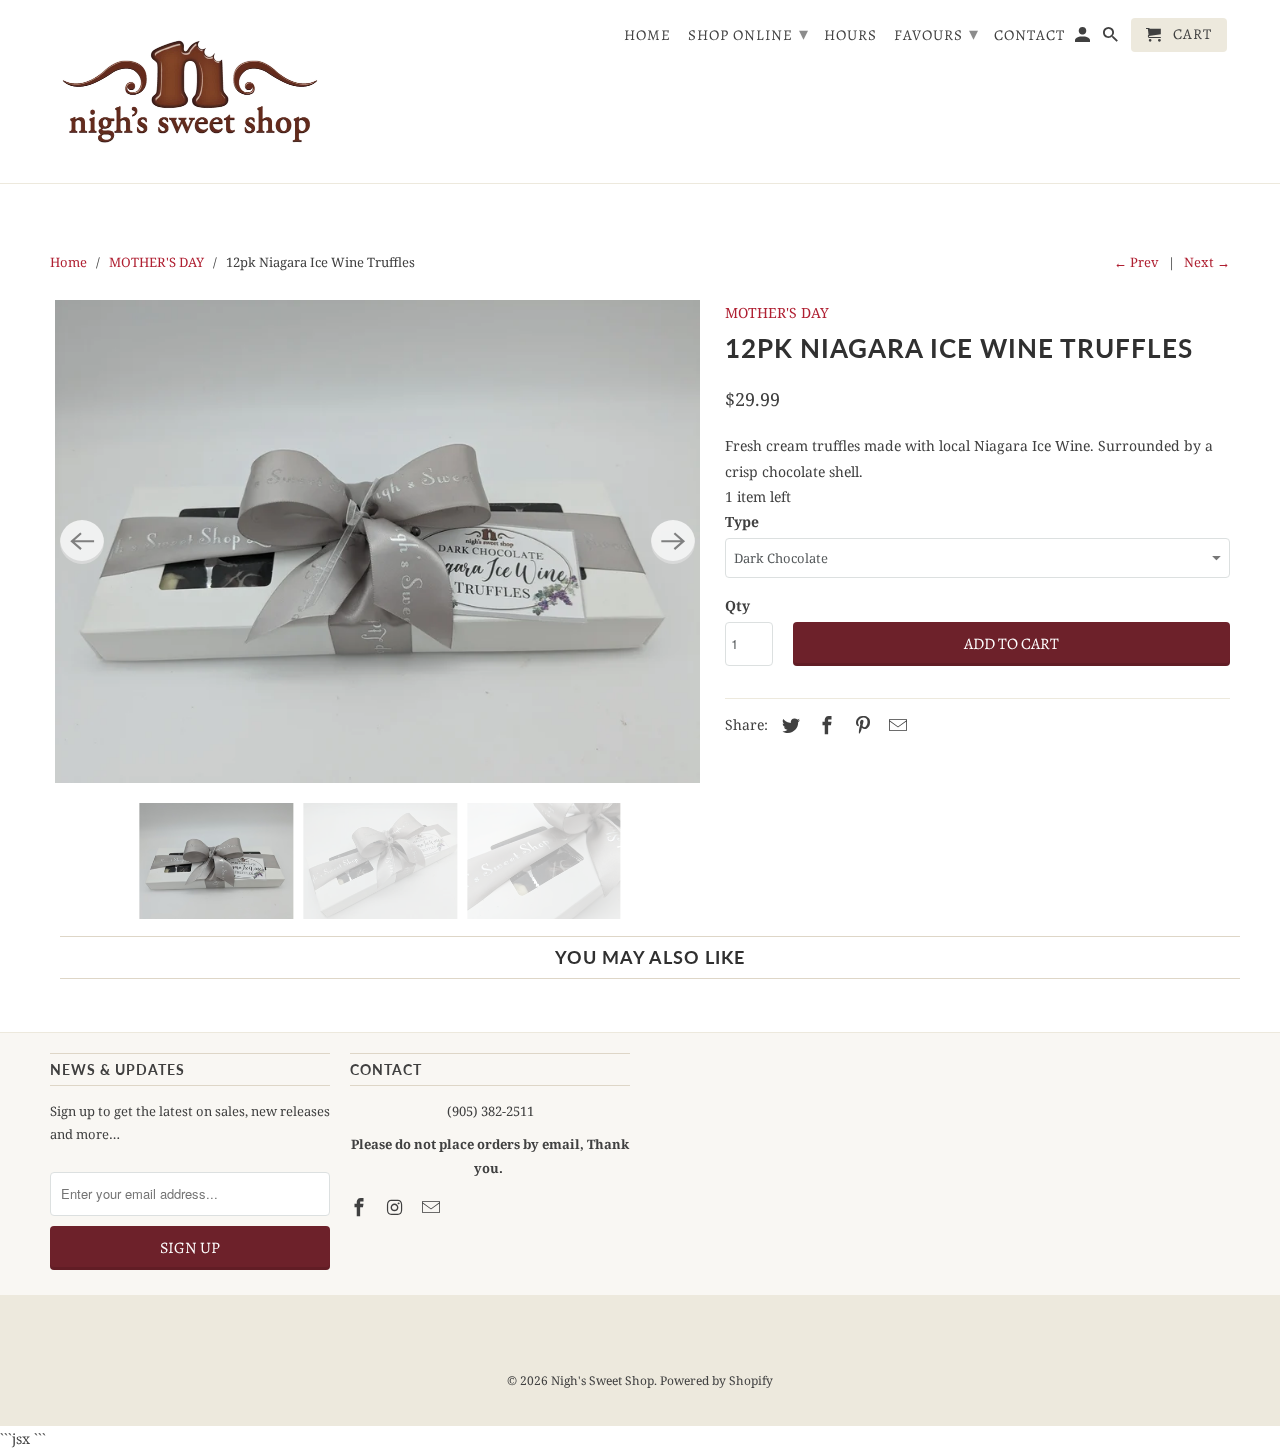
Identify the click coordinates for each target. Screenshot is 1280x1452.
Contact (1029, 36)
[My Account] (1084, 39)
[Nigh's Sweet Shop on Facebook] (361, 1207)
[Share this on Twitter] (788, 725)
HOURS (850, 36)
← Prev (1136, 262)
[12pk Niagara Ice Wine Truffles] (377, 542)
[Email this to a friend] (895, 725)
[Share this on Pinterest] (860, 725)
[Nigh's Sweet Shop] (190, 91)
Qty (737, 605)
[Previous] (82, 542)
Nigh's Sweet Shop (602, 1380)
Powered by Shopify (716, 1380)
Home (647, 36)
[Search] (1112, 39)
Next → (1207, 262)
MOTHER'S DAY (156, 262)
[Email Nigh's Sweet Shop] (433, 1207)
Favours (936, 34)
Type (742, 521)
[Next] (673, 542)
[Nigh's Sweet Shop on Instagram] (397, 1207)
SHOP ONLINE (748, 34)
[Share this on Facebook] (824, 725)
